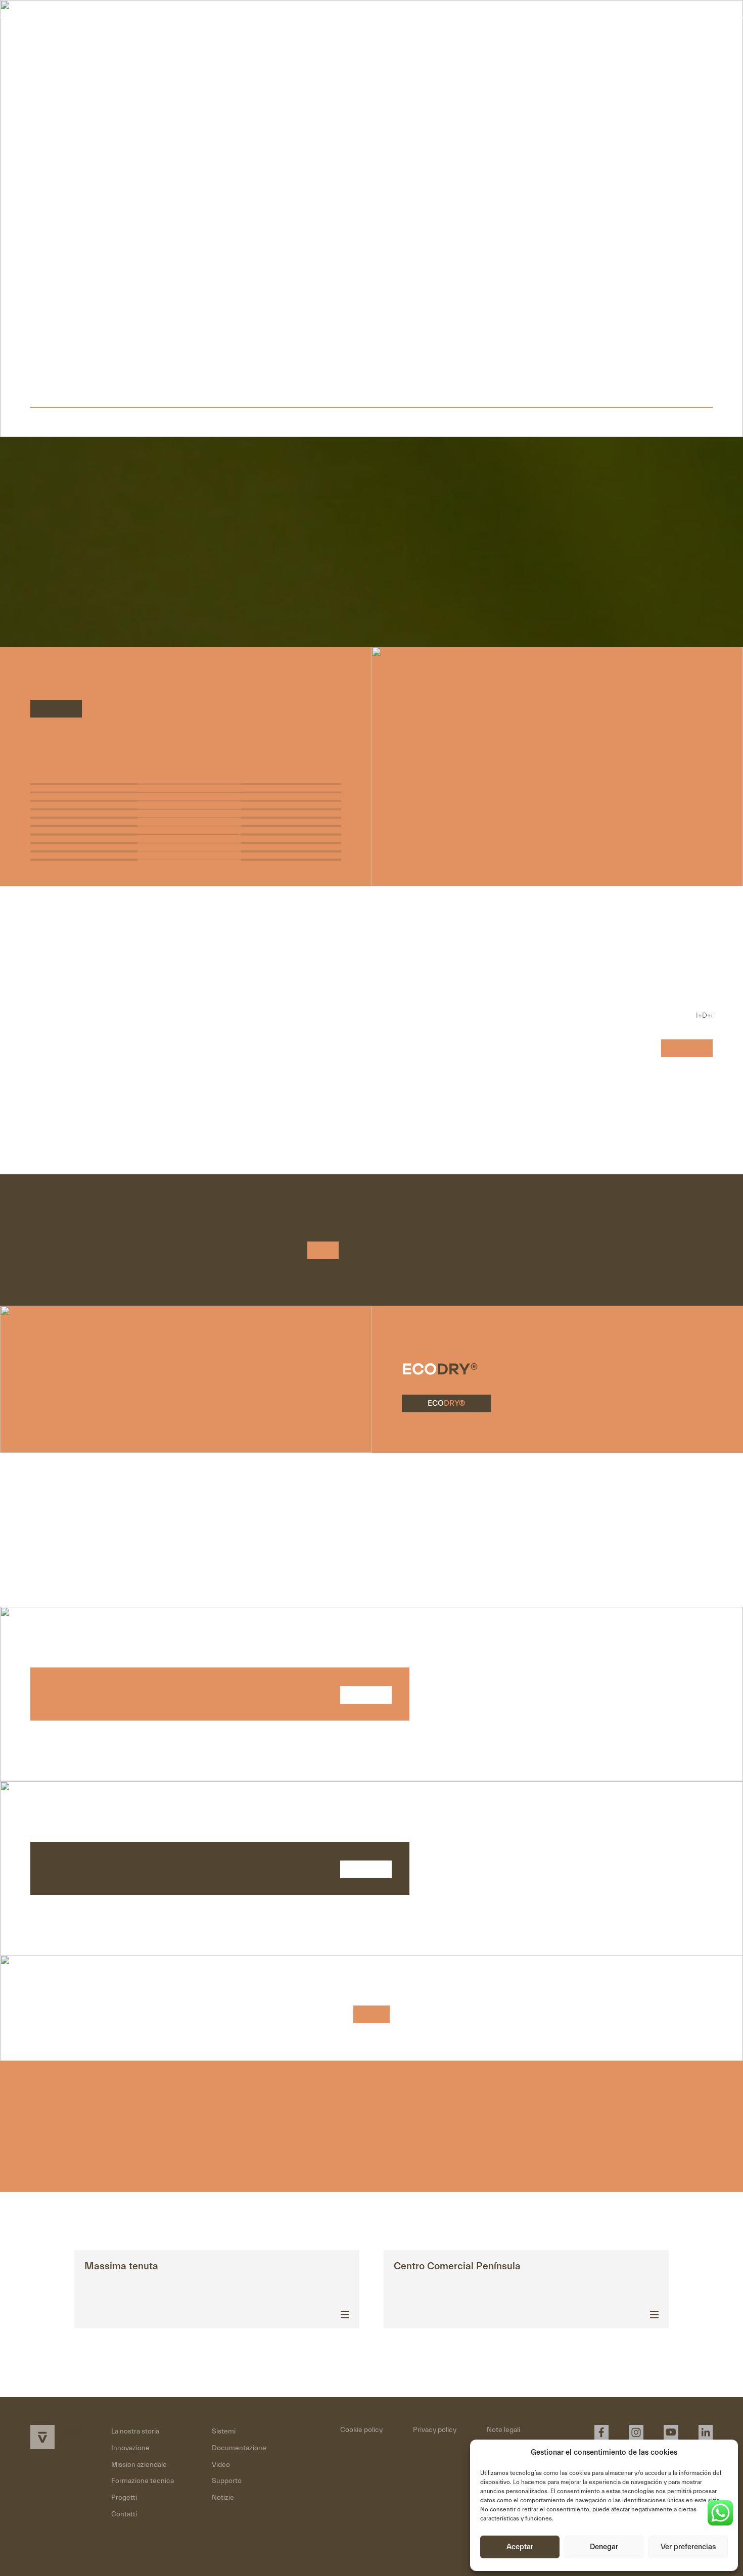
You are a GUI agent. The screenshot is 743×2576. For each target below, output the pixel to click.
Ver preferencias (688, 2547)
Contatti (666, 36)
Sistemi (224, 2431)
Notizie (223, 2498)
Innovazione (130, 2448)
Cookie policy (361, 2430)
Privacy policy (435, 2430)
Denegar (604, 2547)
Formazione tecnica (143, 2481)
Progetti (124, 2498)
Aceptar (520, 2547)
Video (221, 2465)
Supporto (227, 2481)
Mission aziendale (139, 2465)
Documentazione (239, 2448)
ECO (447, 1403)
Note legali (503, 2430)
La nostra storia (135, 2431)
